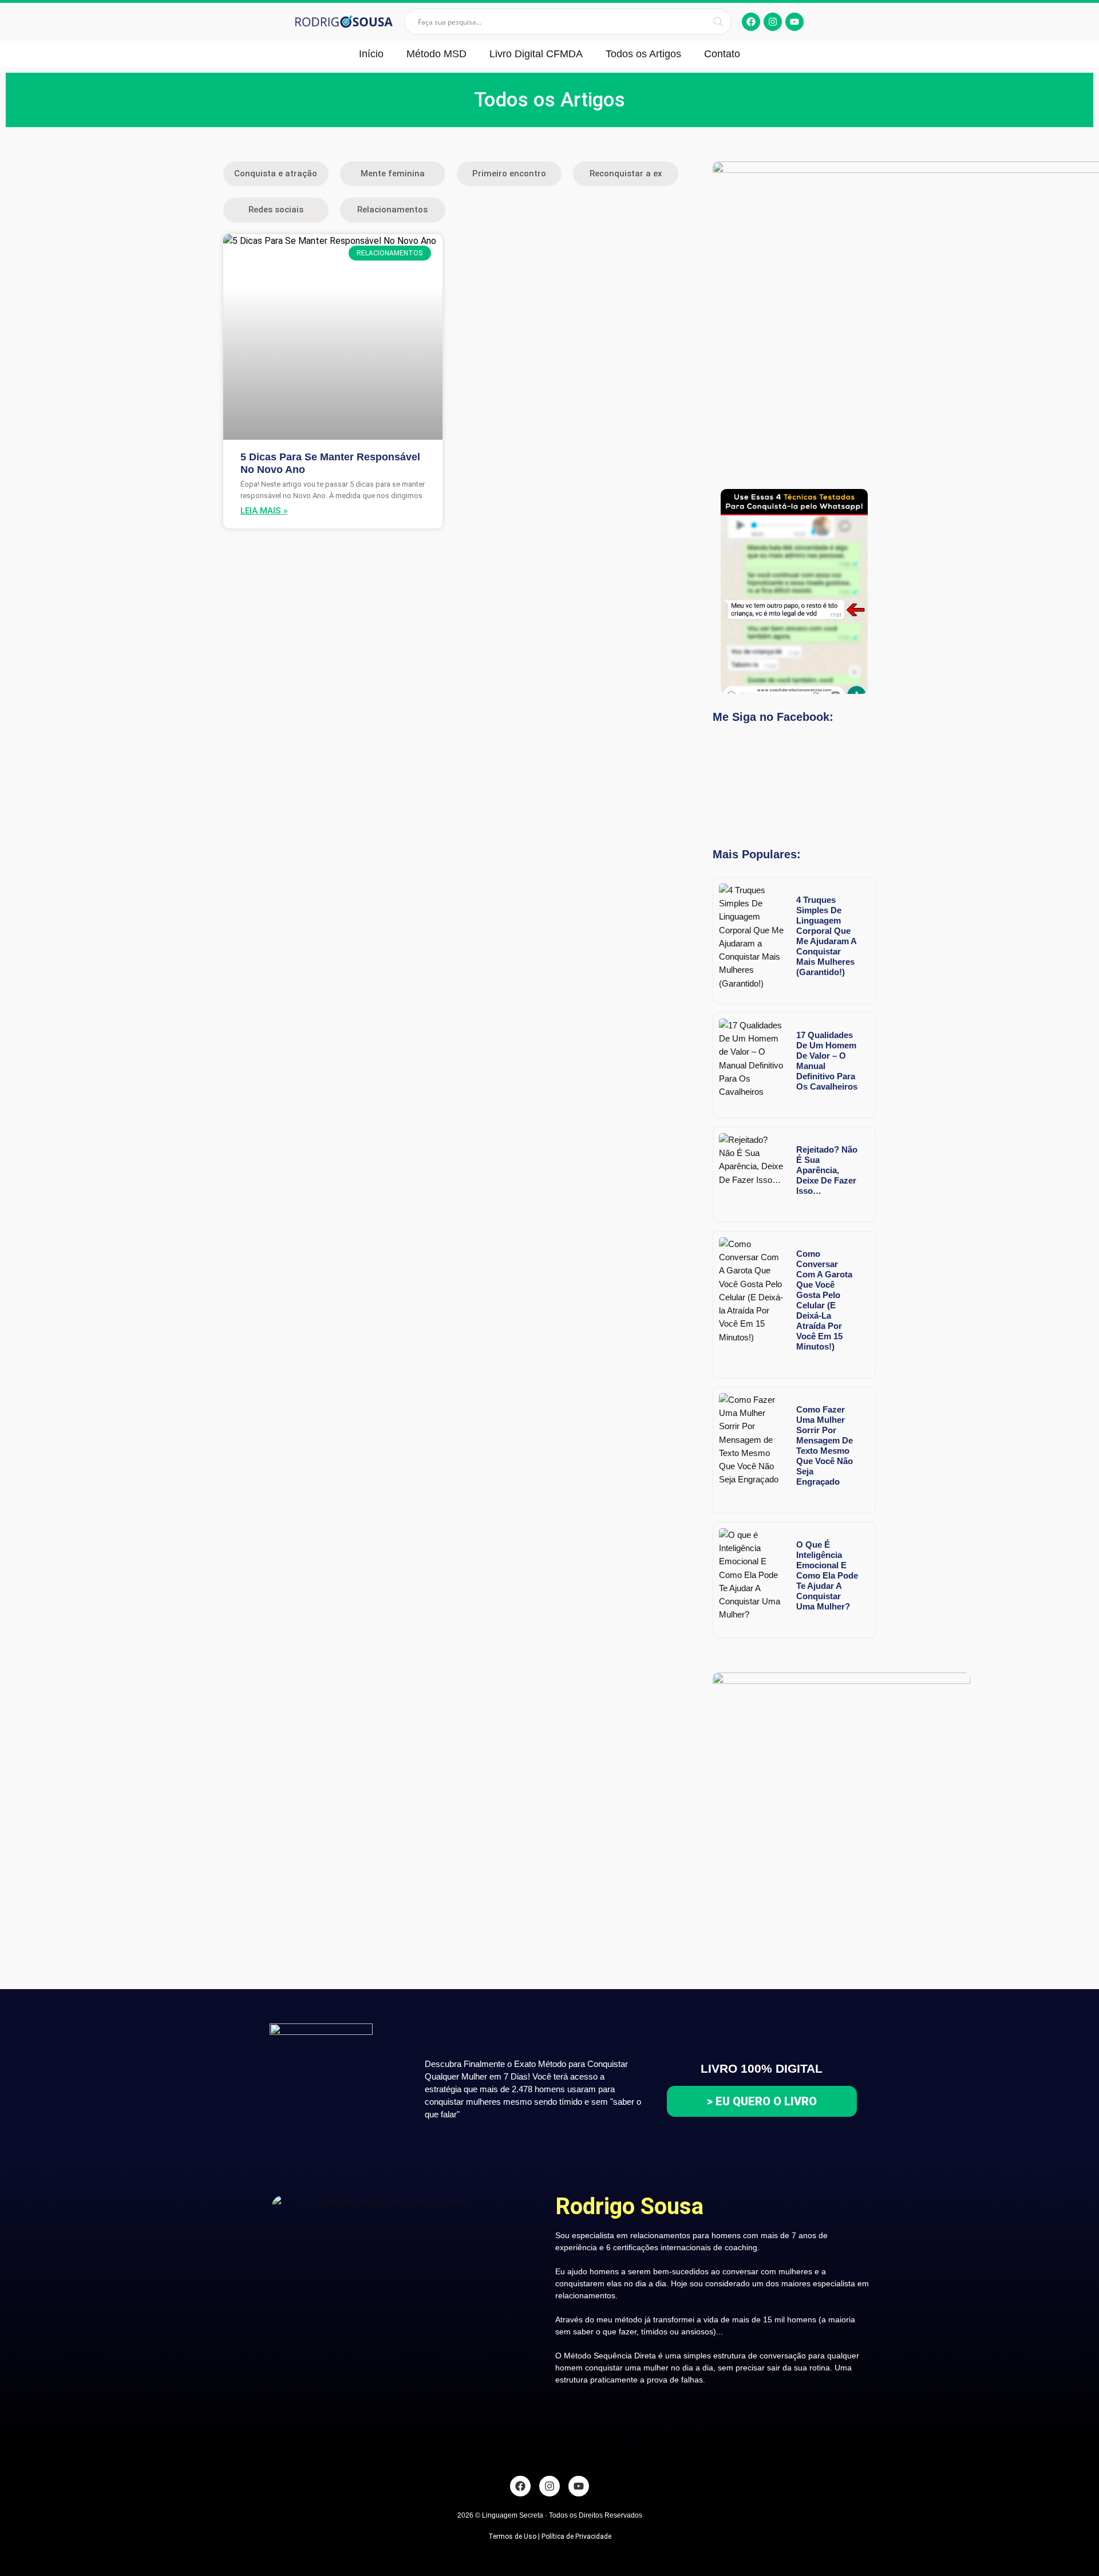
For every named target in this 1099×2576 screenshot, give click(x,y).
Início (371, 54)
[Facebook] (751, 22)
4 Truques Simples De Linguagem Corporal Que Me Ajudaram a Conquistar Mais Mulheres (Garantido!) (827, 936)
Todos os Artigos (643, 54)
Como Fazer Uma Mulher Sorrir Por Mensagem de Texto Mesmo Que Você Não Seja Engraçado (825, 1445)
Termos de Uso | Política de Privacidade (550, 2536)
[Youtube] (794, 22)
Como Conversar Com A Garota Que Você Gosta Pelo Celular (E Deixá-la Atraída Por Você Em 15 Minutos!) (824, 1300)
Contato (722, 54)
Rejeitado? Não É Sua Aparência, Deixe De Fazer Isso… (827, 1170)
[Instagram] (773, 22)
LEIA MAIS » (264, 511)
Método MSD (436, 54)
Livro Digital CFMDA (536, 54)
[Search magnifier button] (718, 22)
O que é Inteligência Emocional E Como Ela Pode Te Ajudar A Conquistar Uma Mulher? (827, 1575)
